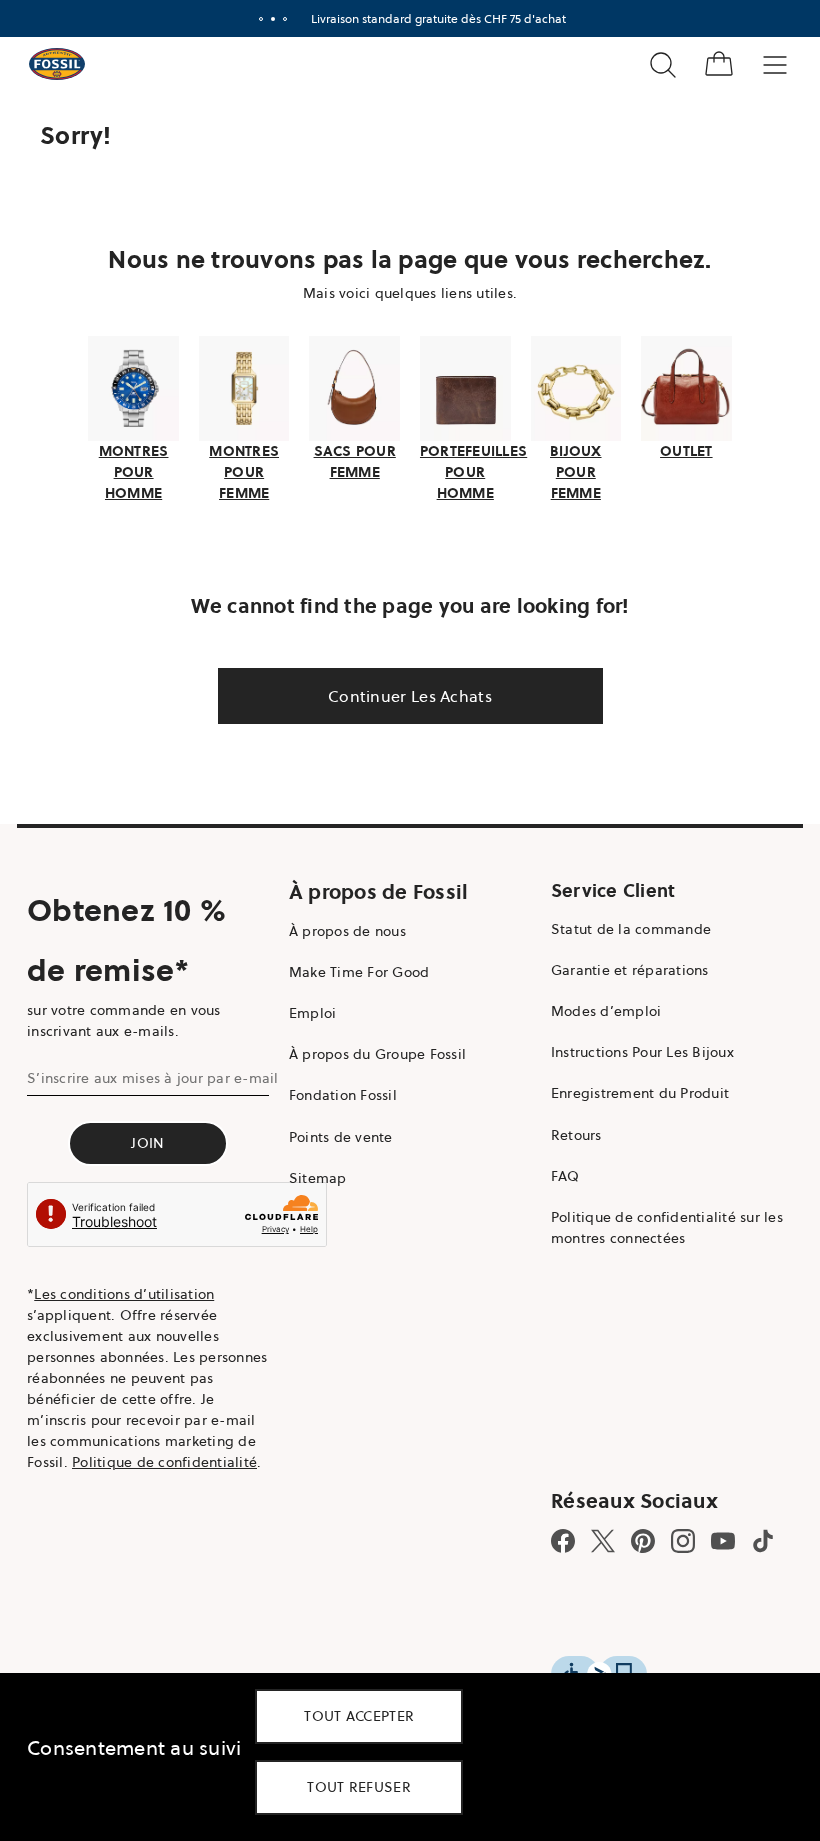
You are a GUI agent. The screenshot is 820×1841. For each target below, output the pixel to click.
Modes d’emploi (596, 1009)
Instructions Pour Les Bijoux (632, 1050)
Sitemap (313, 1175)
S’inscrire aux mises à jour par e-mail (153, 1075)
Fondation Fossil (338, 1093)
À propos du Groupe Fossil (372, 1052)
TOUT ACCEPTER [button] (359, 1716)
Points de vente (336, 1134)
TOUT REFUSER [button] (359, 1787)
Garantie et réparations (620, 967)
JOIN (145, 1140)
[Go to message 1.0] (253, 19)
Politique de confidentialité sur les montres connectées (657, 1225)
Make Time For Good (354, 969)
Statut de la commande (621, 926)
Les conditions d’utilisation (124, 1292)
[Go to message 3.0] (277, 19)
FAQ (555, 1173)
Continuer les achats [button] (403, 693)
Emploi (308, 1011)
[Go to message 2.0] (265, 19)
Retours (566, 1132)
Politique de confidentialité (164, 1460)
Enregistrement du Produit (630, 1091)
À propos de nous (342, 928)
